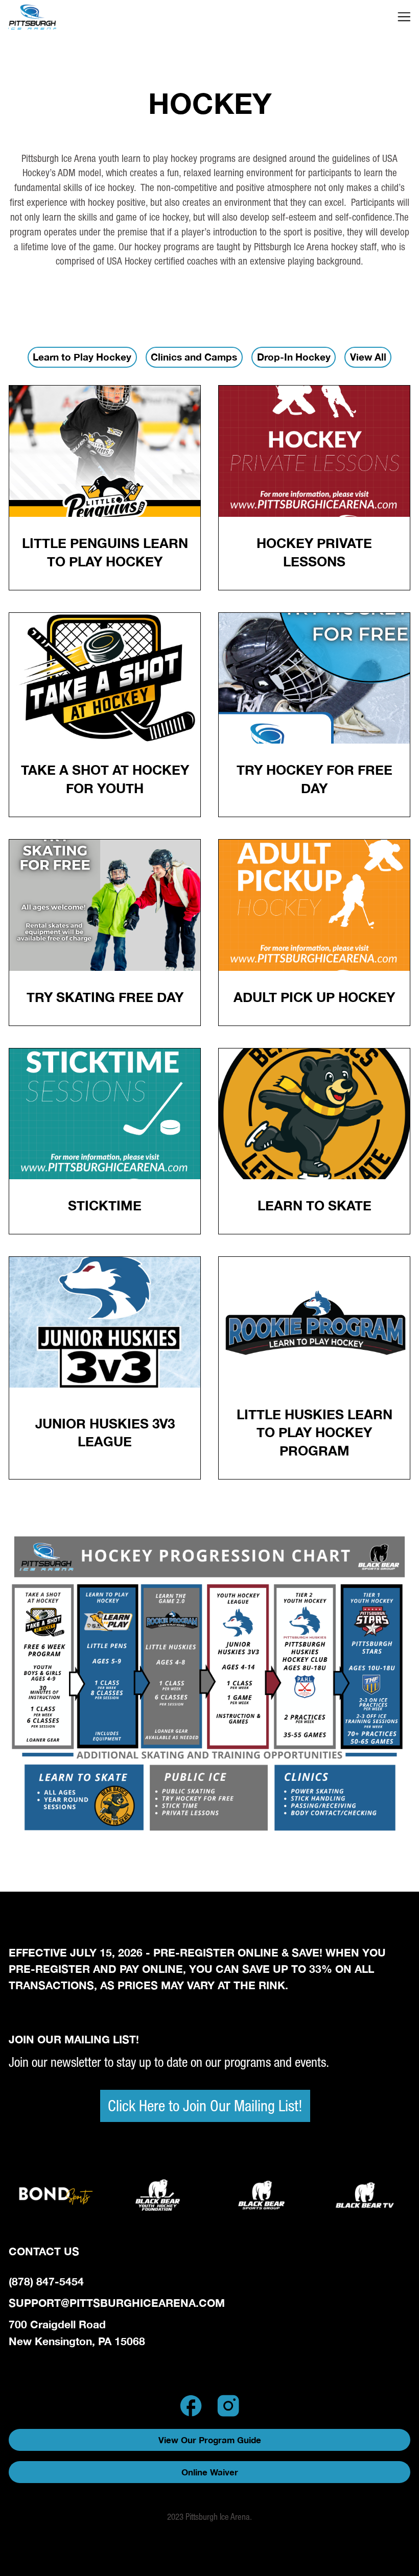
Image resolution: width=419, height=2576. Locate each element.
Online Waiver (210, 2472)
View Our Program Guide (210, 2440)
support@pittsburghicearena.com (117, 2303)
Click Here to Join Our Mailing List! (205, 2106)
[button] (404, 17)
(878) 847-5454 (46, 2281)
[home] (56, 17)
